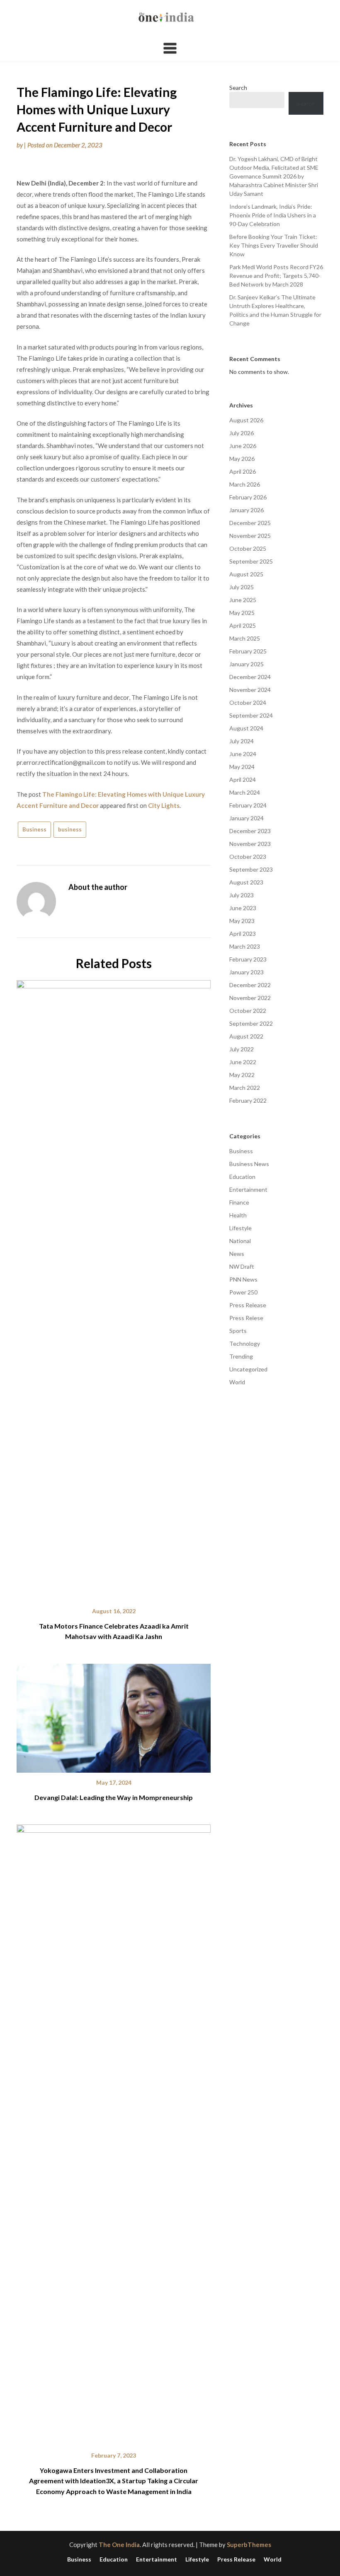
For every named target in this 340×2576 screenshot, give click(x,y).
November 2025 (250, 536)
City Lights (164, 805)
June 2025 (243, 600)
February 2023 (248, 959)
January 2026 (246, 510)
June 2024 (243, 754)
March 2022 (245, 1088)
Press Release (248, 1305)
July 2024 (242, 741)
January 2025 (246, 664)
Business (34, 829)
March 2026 (245, 484)
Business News (249, 1164)
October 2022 (248, 1011)
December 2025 (250, 523)
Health (238, 1215)
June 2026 (243, 446)
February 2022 (248, 1100)
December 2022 (250, 985)
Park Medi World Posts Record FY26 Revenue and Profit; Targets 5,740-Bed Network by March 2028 (276, 276)
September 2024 (251, 715)
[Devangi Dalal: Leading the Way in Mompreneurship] (114, 1715)
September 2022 (251, 1023)
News (237, 1254)
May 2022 (242, 1075)
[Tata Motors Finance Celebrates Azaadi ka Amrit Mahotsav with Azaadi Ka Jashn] (114, 1288)
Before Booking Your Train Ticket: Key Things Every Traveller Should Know (274, 245)
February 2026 (248, 497)
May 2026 (242, 459)
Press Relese (246, 1318)
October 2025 (248, 548)
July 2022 (242, 1049)
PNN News (243, 1279)
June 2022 (243, 1062)
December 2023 (250, 831)
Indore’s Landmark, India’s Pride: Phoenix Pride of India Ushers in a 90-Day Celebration (273, 215)
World (237, 1382)
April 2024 (243, 780)
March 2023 (245, 946)
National (240, 1241)
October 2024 (248, 702)
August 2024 (246, 728)
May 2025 (242, 613)
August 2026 (246, 420)
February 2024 (248, 805)
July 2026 (242, 433)
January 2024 (246, 818)
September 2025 (251, 561)
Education (242, 1177)
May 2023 (242, 921)
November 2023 (250, 844)
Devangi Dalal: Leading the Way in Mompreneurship (114, 1797)
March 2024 (245, 792)
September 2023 (251, 869)
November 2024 (250, 690)
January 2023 (246, 972)
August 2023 (246, 882)
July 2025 (242, 587)
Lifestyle (240, 1228)
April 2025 (243, 625)
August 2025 (246, 574)
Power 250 (243, 1292)
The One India (119, 2545)
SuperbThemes (249, 2545)
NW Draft (242, 1266)
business (70, 829)
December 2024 (250, 677)
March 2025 (245, 638)
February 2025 (248, 651)
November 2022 (250, 998)
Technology (245, 1343)
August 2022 (246, 1036)
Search (238, 88)
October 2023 (248, 857)
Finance (239, 1202)
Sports (238, 1331)
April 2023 (243, 934)
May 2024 (242, 767)
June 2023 (243, 908)
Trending (241, 1356)
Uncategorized (248, 1369)
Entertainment (248, 1189)
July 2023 (242, 895)
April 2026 (243, 471)
